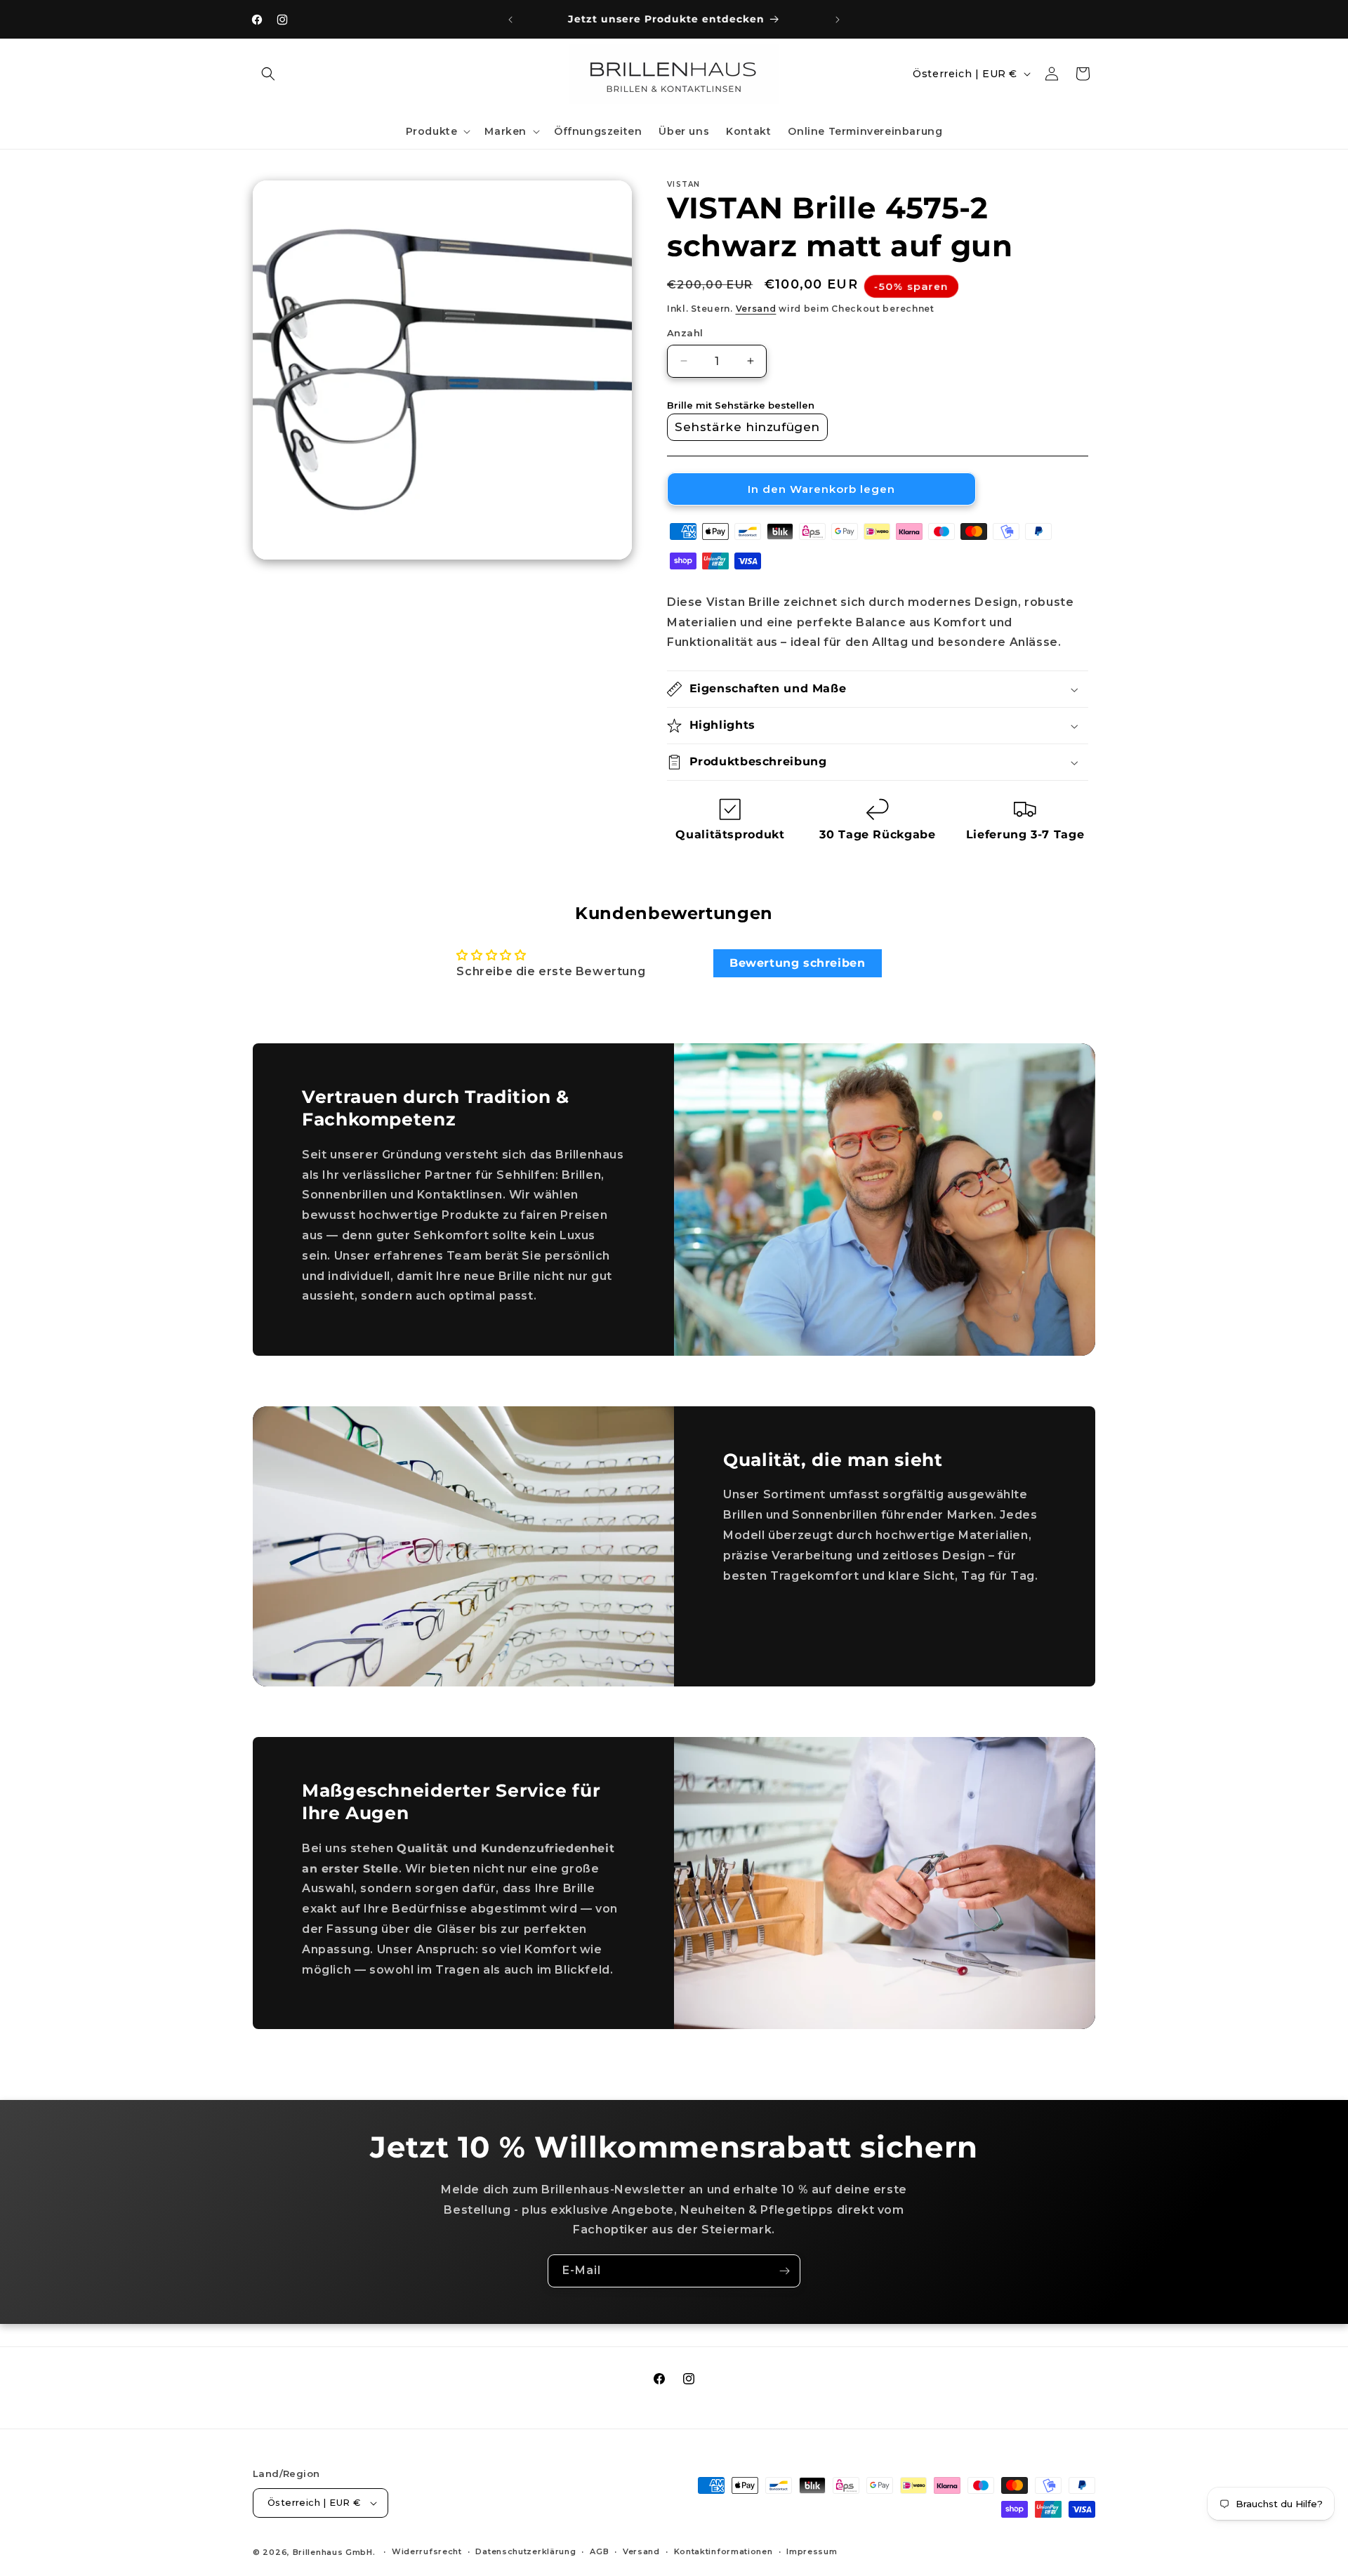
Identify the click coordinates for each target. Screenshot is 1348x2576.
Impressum (812, 2551)
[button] (268, 74)
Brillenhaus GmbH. (334, 2552)
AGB (599, 2551)
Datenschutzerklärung (526, 2551)
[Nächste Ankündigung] (838, 20)
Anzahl (685, 333)
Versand (756, 309)
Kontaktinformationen (723, 2551)
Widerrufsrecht (427, 2551)
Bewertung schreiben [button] (797, 963)
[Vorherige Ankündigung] (510, 20)
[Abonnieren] (784, 2271)
